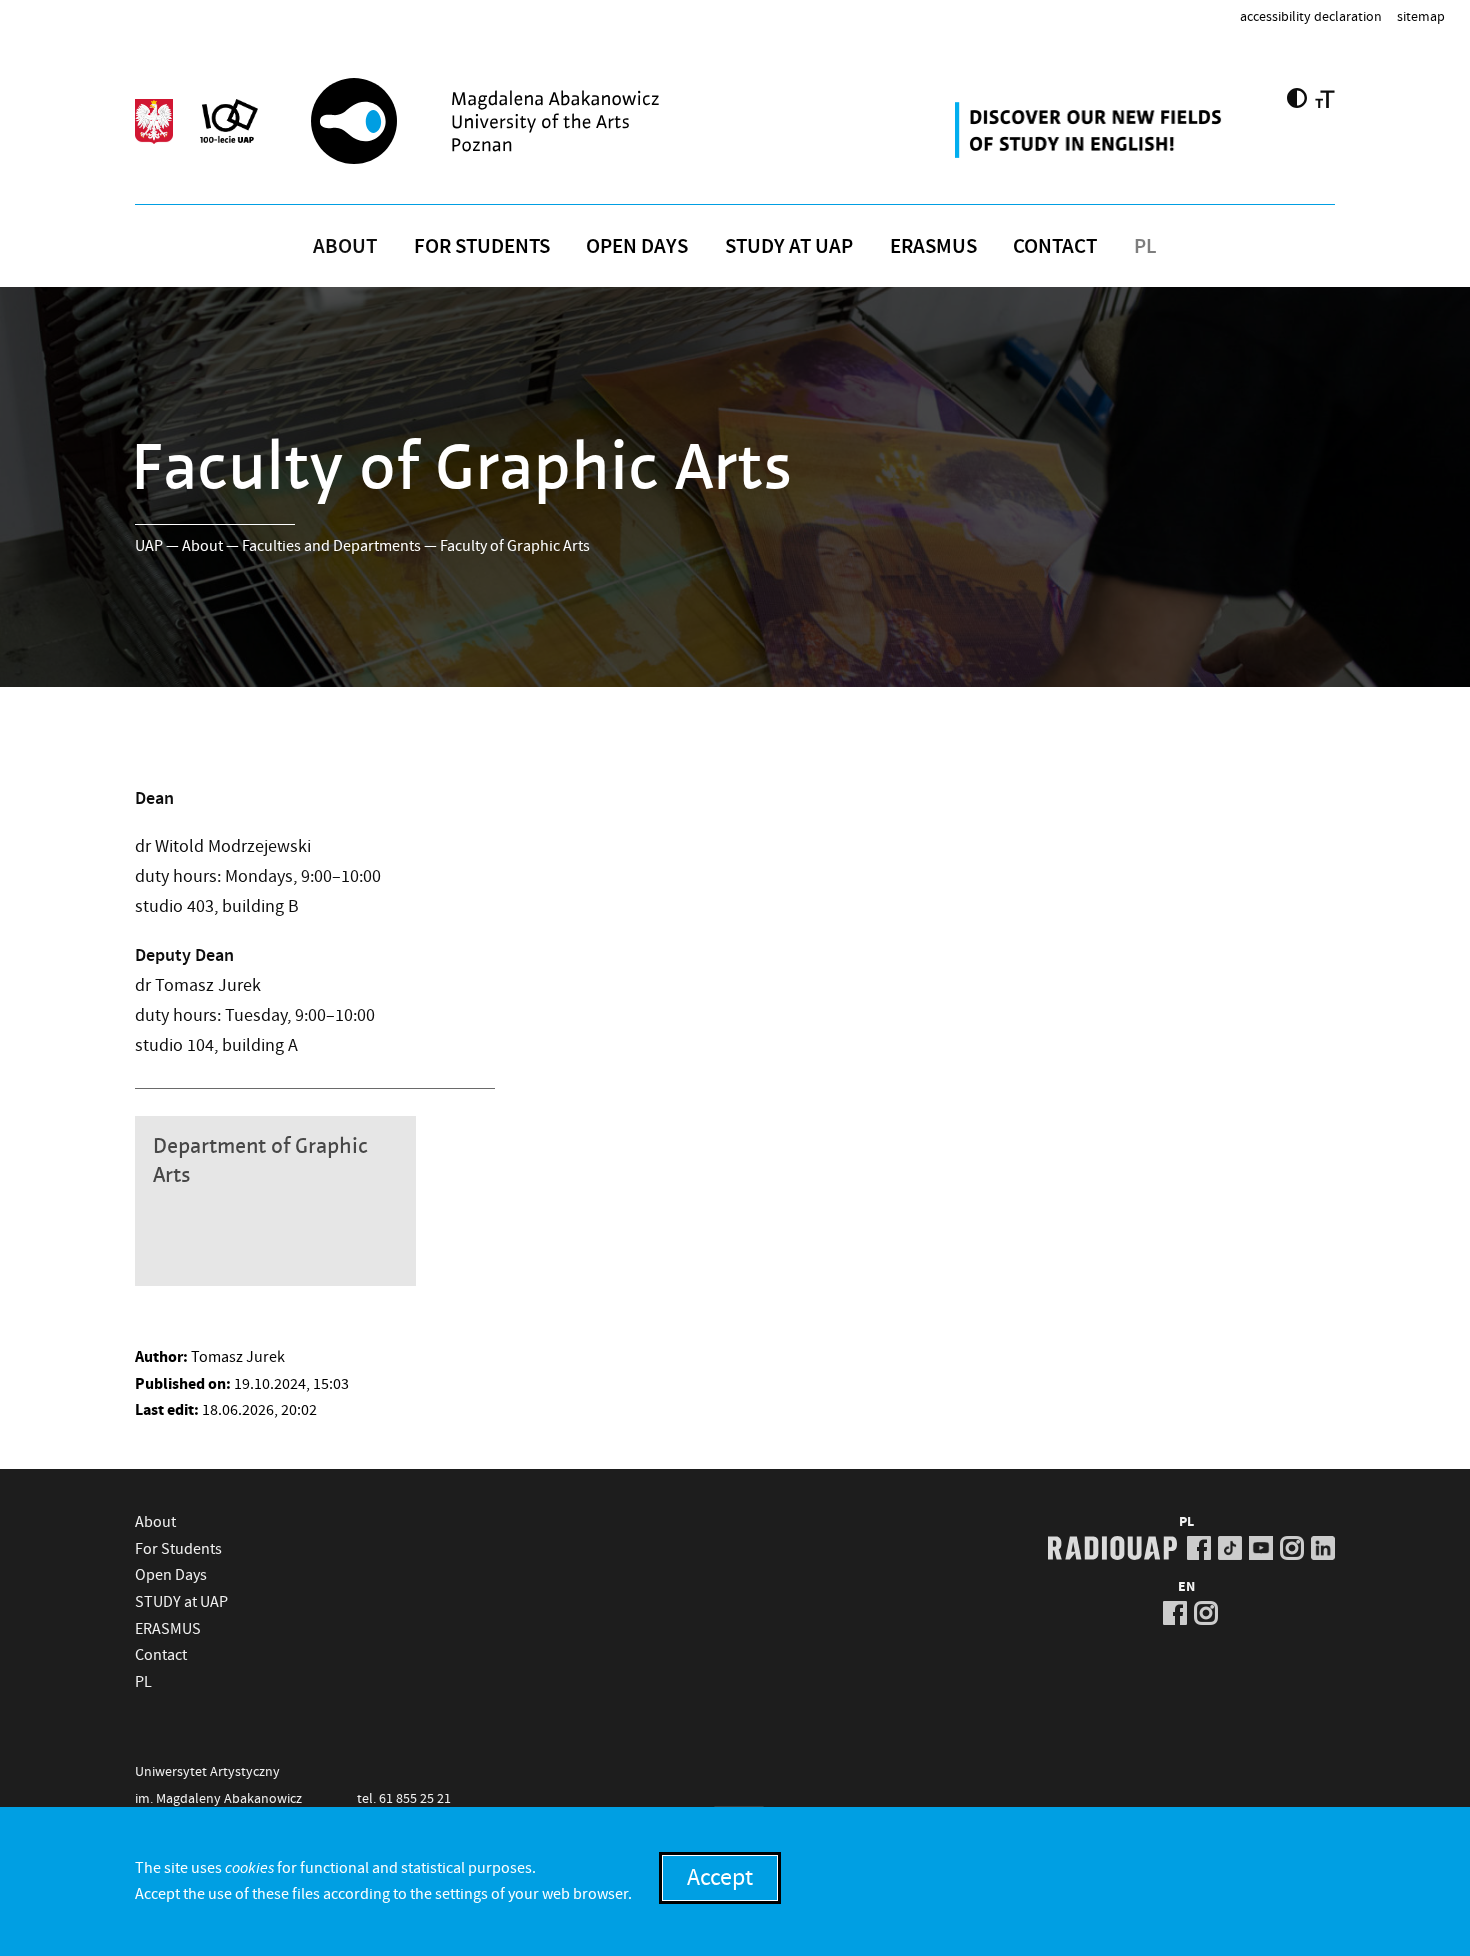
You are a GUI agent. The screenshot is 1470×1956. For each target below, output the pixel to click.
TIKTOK (1230, 1548)
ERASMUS (933, 246)
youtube (1261, 1548)
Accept (720, 1877)
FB (1199, 1548)
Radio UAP (1112, 1548)
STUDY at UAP (789, 246)
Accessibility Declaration (1311, 16)
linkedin (1323, 1548)
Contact (1055, 246)
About (345, 246)
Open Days (637, 246)
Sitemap (1421, 16)
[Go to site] (536, 121)
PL (1145, 246)
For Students (482, 246)
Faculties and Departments (331, 546)
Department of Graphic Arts (260, 1161)
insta (1292, 1548)
